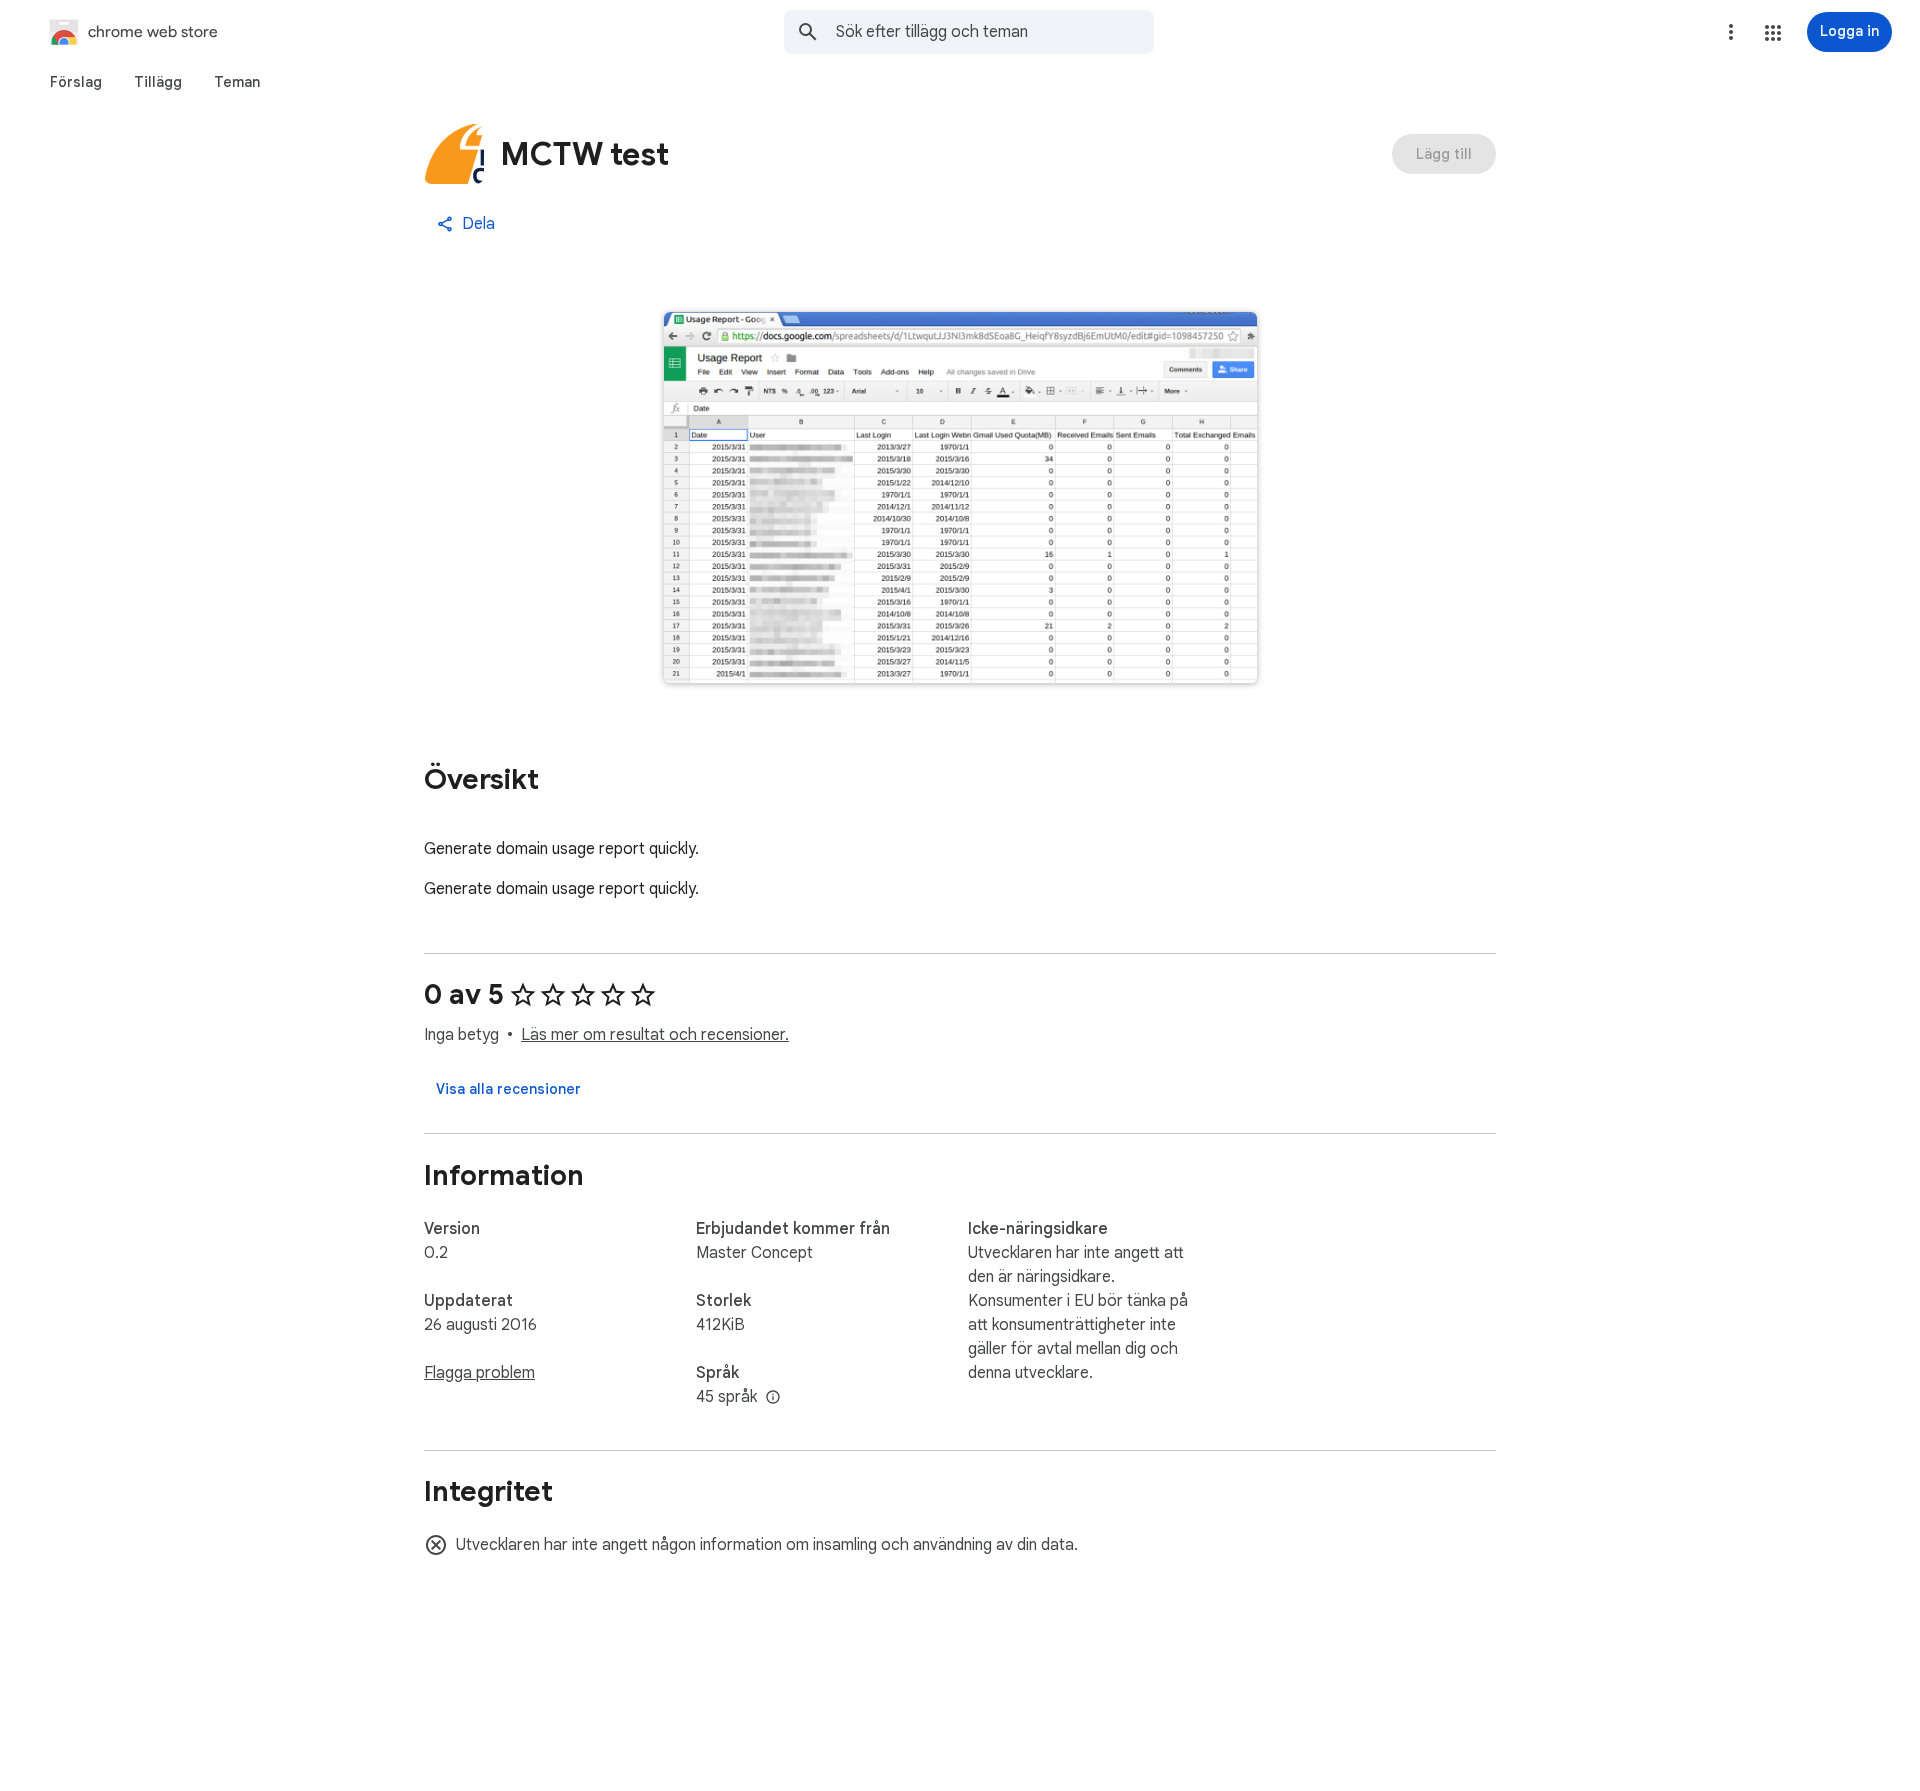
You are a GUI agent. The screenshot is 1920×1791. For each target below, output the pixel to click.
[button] (1773, 33)
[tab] (76, 82)
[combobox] (995, 32)
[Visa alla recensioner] (508, 1089)
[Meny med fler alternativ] (1731, 32)
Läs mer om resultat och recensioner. (655, 1035)
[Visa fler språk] (773, 1398)
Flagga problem (479, 1373)
